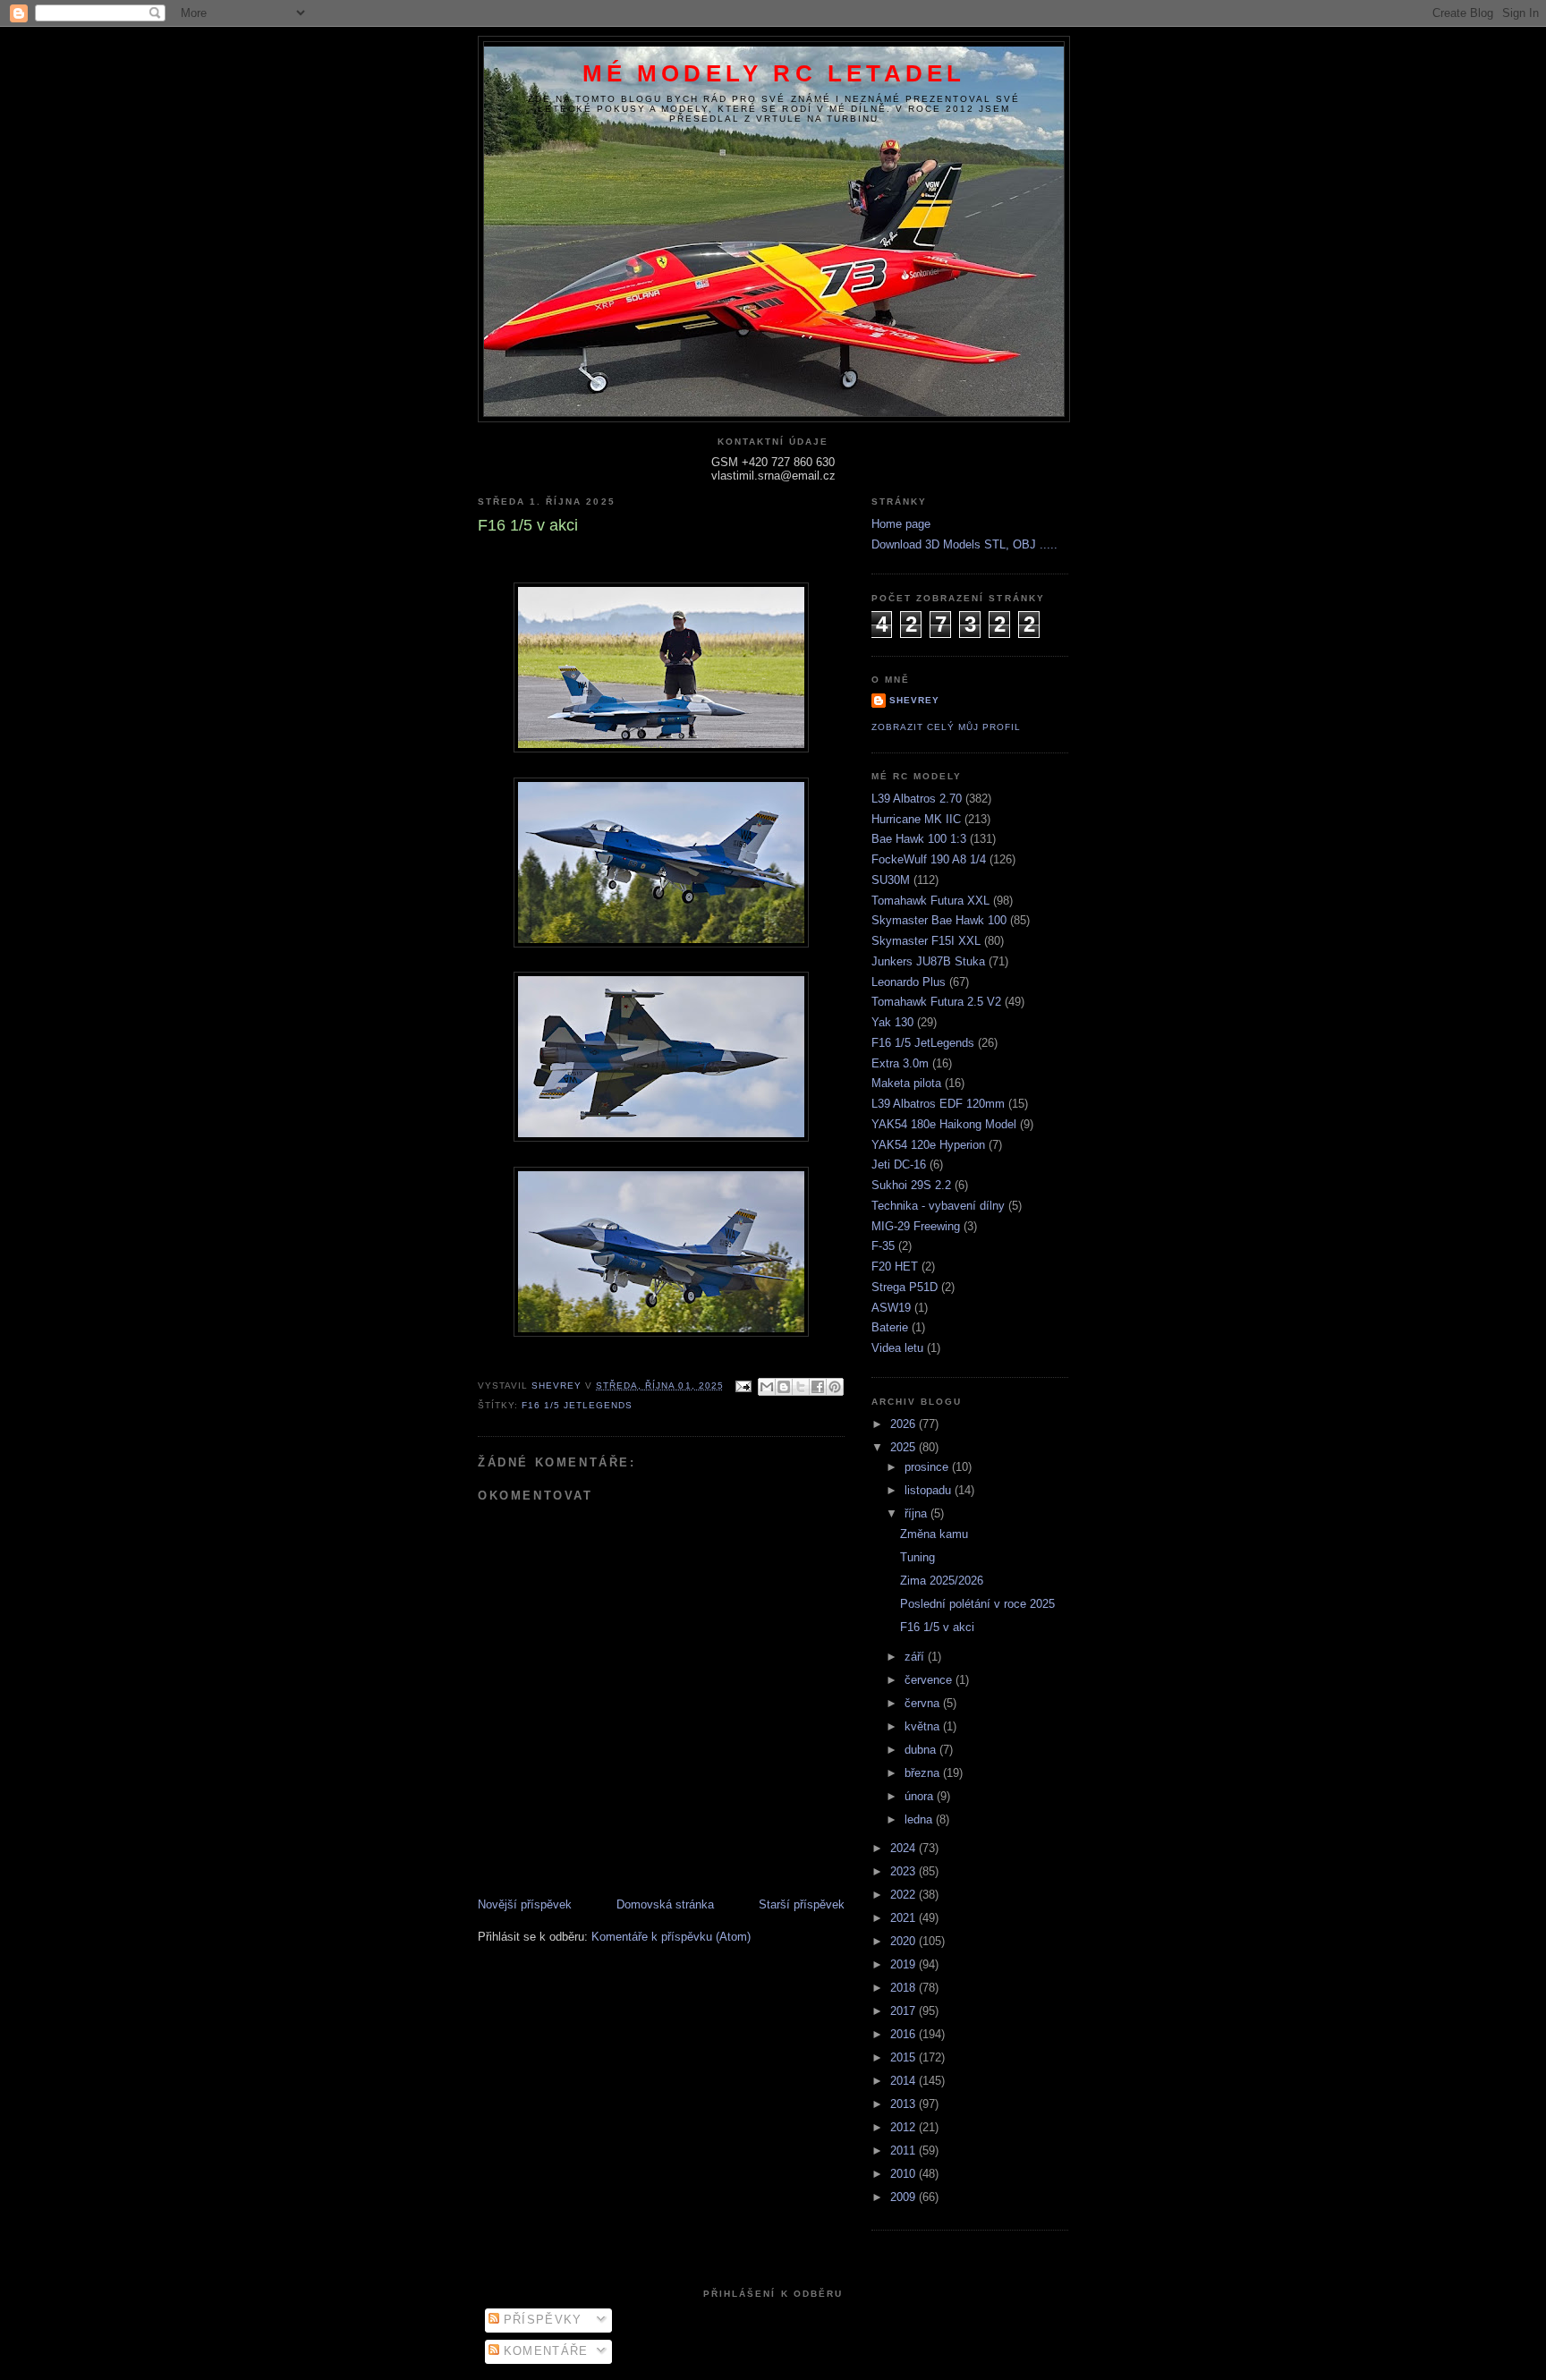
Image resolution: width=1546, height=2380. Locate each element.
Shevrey (914, 700)
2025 (905, 1447)
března (924, 1773)
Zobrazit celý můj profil (946, 727)
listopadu (930, 1490)
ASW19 (891, 1308)
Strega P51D (905, 1287)
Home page (901, 524)
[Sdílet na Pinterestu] (835, 1387)
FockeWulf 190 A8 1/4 (929, 859)
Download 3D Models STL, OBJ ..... (964, 544)
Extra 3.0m (900, 1063)
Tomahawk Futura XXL (930, 901)
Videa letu (897, 1348)
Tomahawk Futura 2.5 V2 (936, 1002)
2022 (905, 1895)
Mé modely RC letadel (774, 73)
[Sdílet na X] (801, 1387)
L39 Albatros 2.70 (917, 799)
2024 (905, 1848)
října (917, 1513)
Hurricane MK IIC (916, 819)
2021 (905, 1918)
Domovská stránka (665, 1904)
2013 (905, 2104)
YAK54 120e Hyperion (928, 1145)
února (921, 1796)
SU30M (891, 880)
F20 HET (895, 1266)
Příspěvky (541, 2320)
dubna (922, 1750)
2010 (905, 2174)
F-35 (883, 1246)
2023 (905, 1871)
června (924, 1703)
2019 (905, 1964)
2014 (905, 2081)
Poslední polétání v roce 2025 (977, 1604)
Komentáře (544, 2351)
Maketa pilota (906, 1083)
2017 (905, 2011)
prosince (928, 1467)
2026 (905, 1424)
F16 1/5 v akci (937, 1627)
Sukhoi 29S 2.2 (911, 1185)
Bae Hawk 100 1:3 (919, 839)
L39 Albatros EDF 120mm (938, 1104)
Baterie (890, 1327)
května (924, 1726)
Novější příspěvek (525, 1904)
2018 (905, 1988)
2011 (905, 2150)
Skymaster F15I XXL (926, 941)
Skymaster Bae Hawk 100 (939, 920)
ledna (920, 1819)
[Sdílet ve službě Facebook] (818, 1387)
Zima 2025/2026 (942, 1581)
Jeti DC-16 (899, 1164)
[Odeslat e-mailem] (767, 1387)
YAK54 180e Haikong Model (944, 1124)
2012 (905, 2127)
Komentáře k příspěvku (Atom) (671, 1937)
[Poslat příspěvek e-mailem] (743, 1385)
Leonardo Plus (909, 982)
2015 (905, 2057)
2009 (905, 2197)
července (930, 1680)
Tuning (917, 1557)
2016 (905, 2034)
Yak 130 (892, 1022)
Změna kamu (934, 1534)
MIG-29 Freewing (916, 1226)
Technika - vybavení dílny (938, 1206)
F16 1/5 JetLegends (577, 1405)
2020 (905, 1941)
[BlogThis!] (784, 1387)
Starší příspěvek (802, 1904)
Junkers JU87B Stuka (928, 961)
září (916, 1657)
